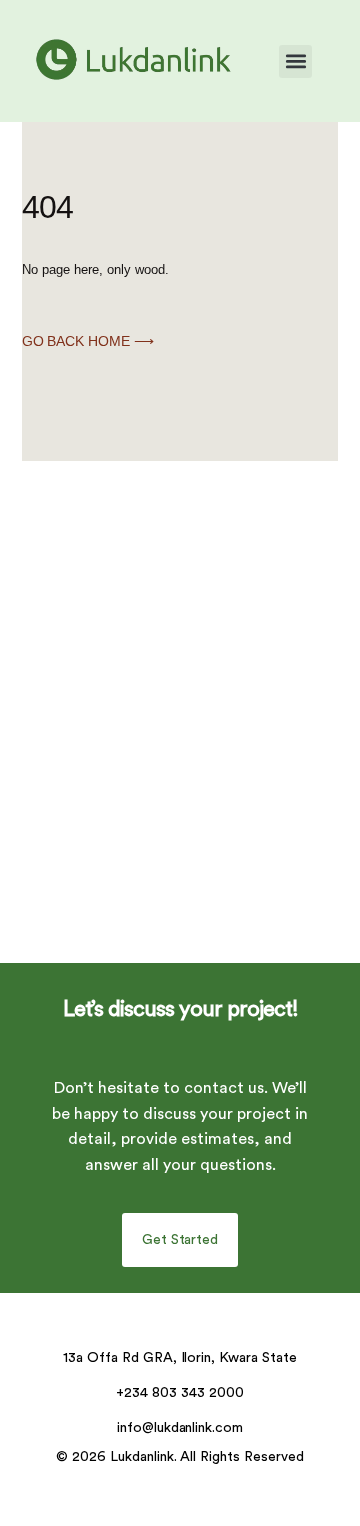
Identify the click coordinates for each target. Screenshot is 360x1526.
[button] (295, 61)
